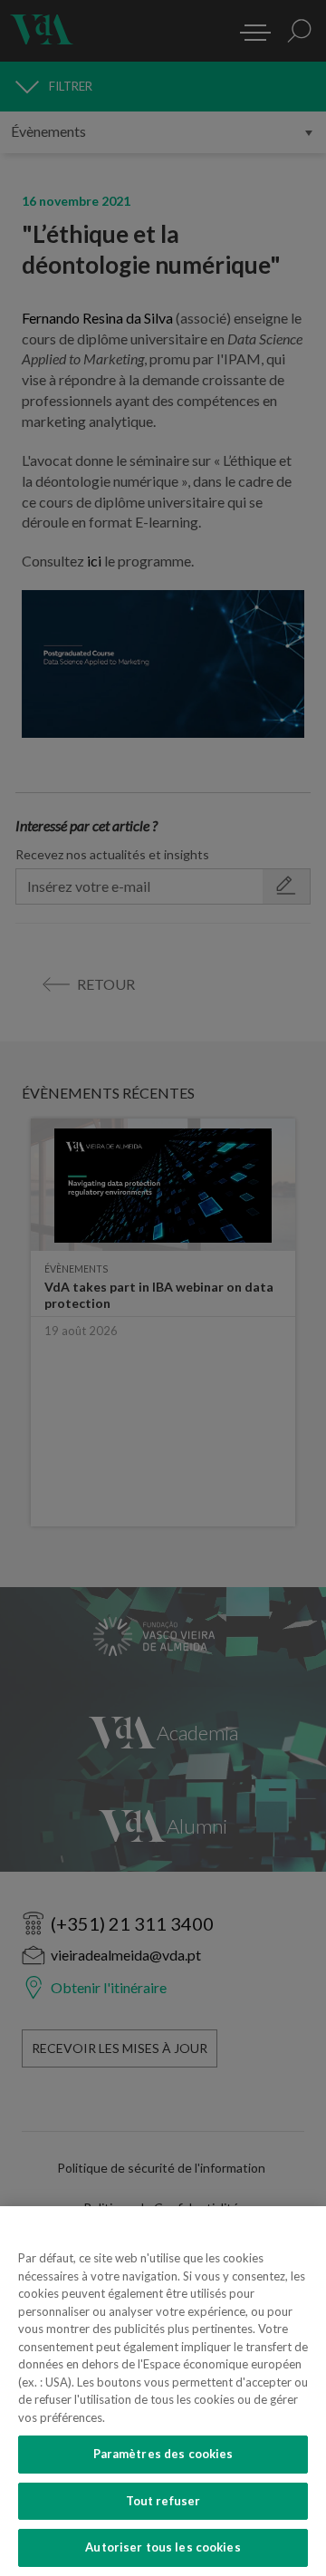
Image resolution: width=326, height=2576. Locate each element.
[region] (163, 2391)
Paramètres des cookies (163, 2454)
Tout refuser (163, 2501)
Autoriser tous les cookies (163, 2547)
